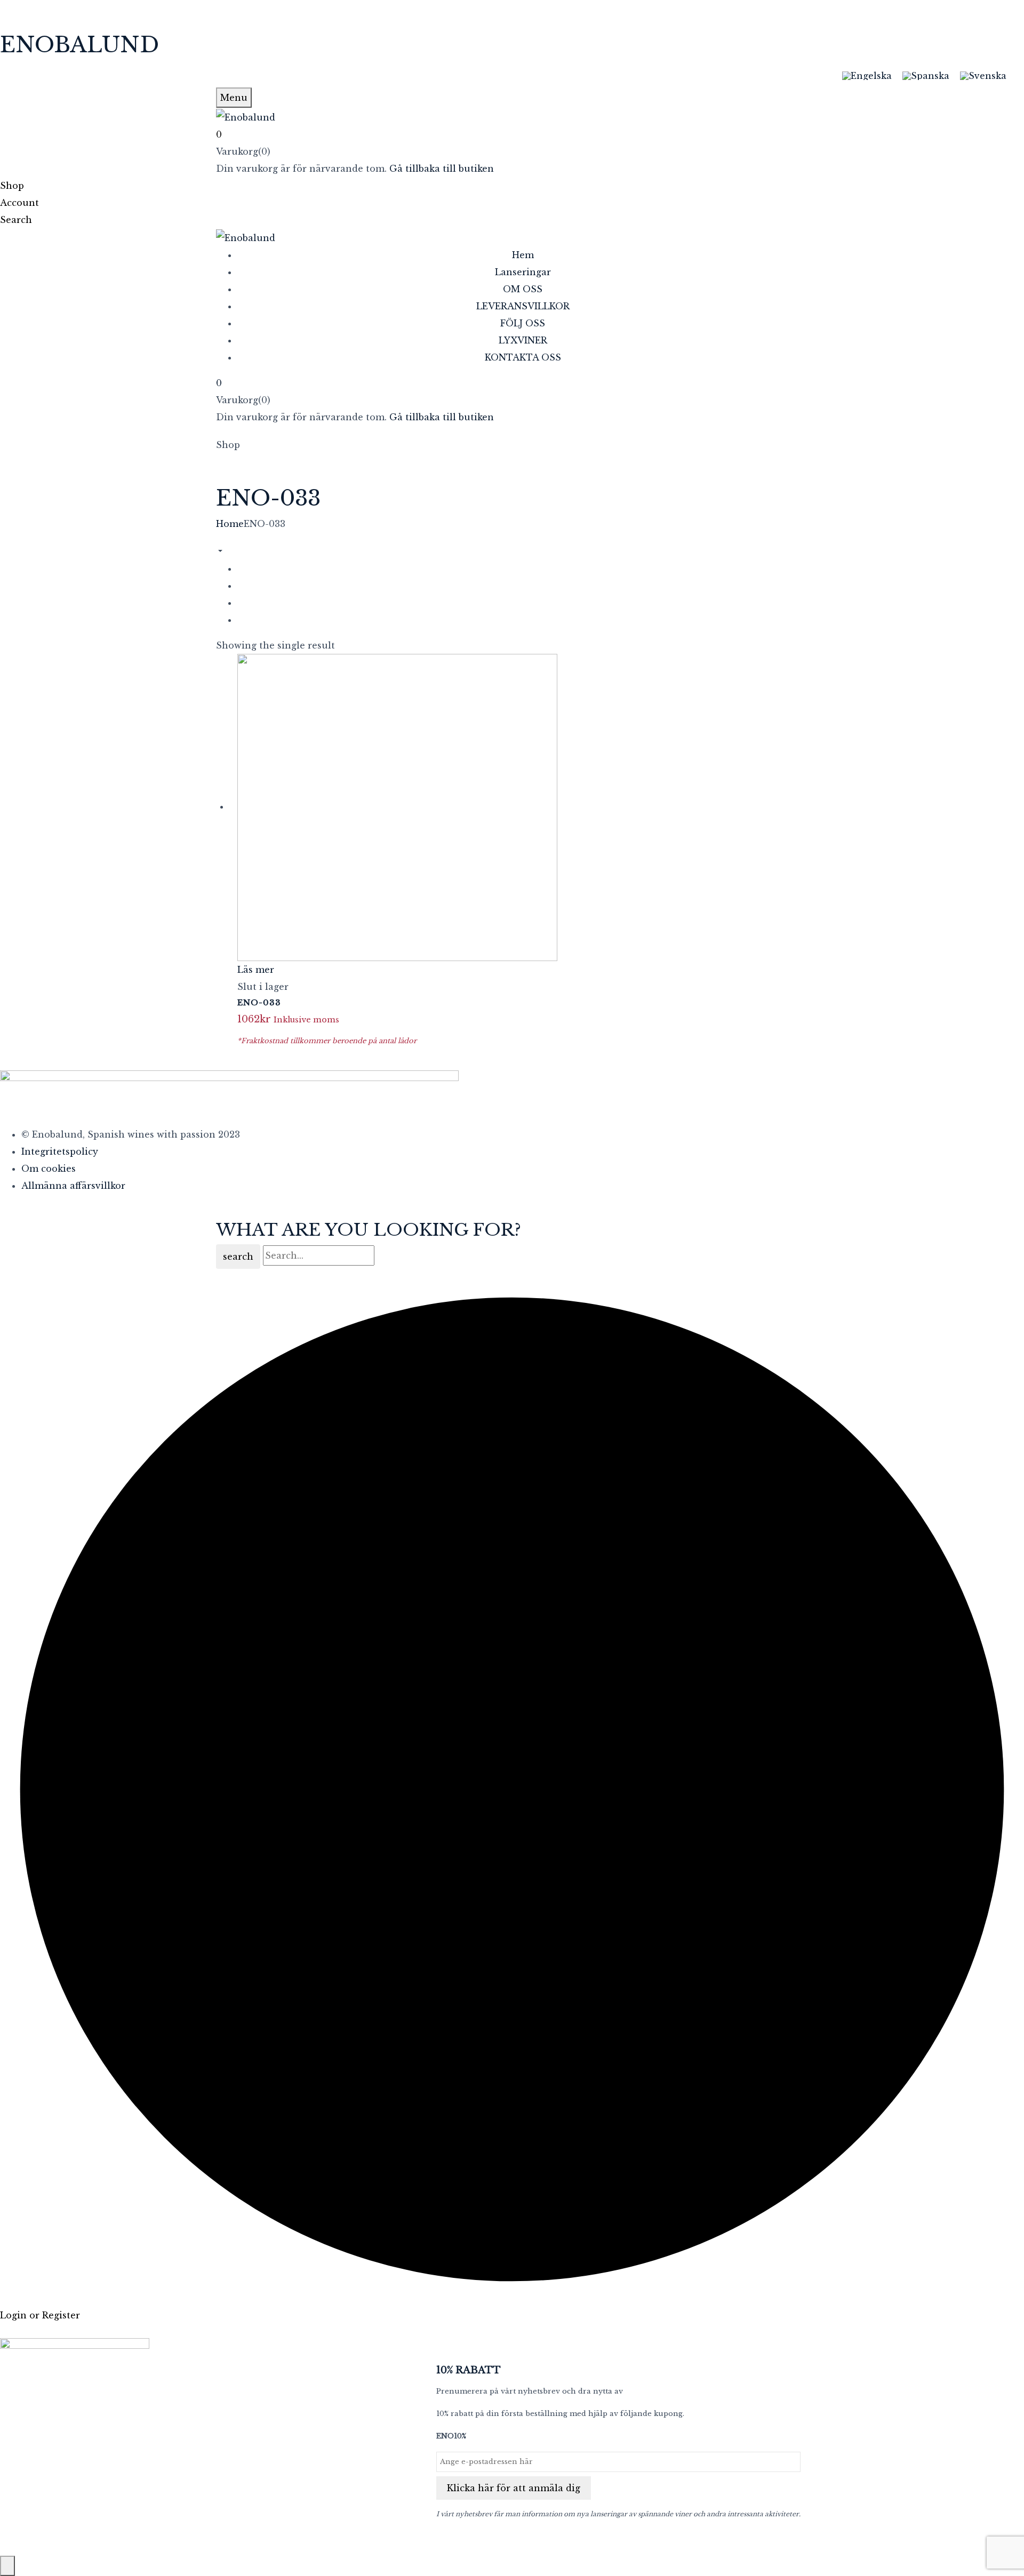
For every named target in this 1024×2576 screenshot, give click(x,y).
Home (230, 524)
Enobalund (79, 45)
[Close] (7, 2566)
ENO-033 (259, 1002)
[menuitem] (867, 75)
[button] (512, 134)
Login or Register (40, 2315)
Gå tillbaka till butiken (442, 169)
